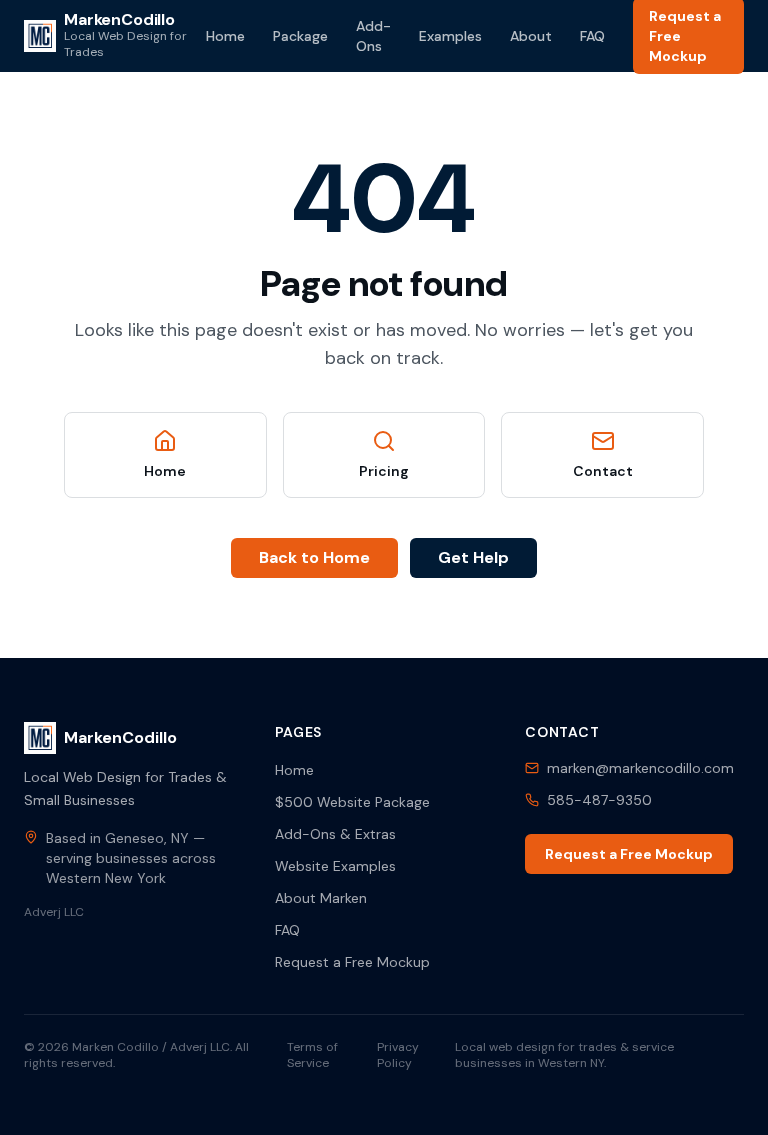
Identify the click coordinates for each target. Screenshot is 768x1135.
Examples (450, 36)
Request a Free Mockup (352, 962)
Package (300, 36)
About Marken (321, 898)
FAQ (592, 36)
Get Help (473, 557)
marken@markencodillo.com (640, 768)
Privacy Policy (398, 1055)
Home (225, 36)
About (531, 36)
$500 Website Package (352, 802)
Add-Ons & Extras (335, 834)
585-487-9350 (599, 800)
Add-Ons (373, 36)
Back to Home (314, 557)
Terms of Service (312, 1055)
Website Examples (335, 866)
